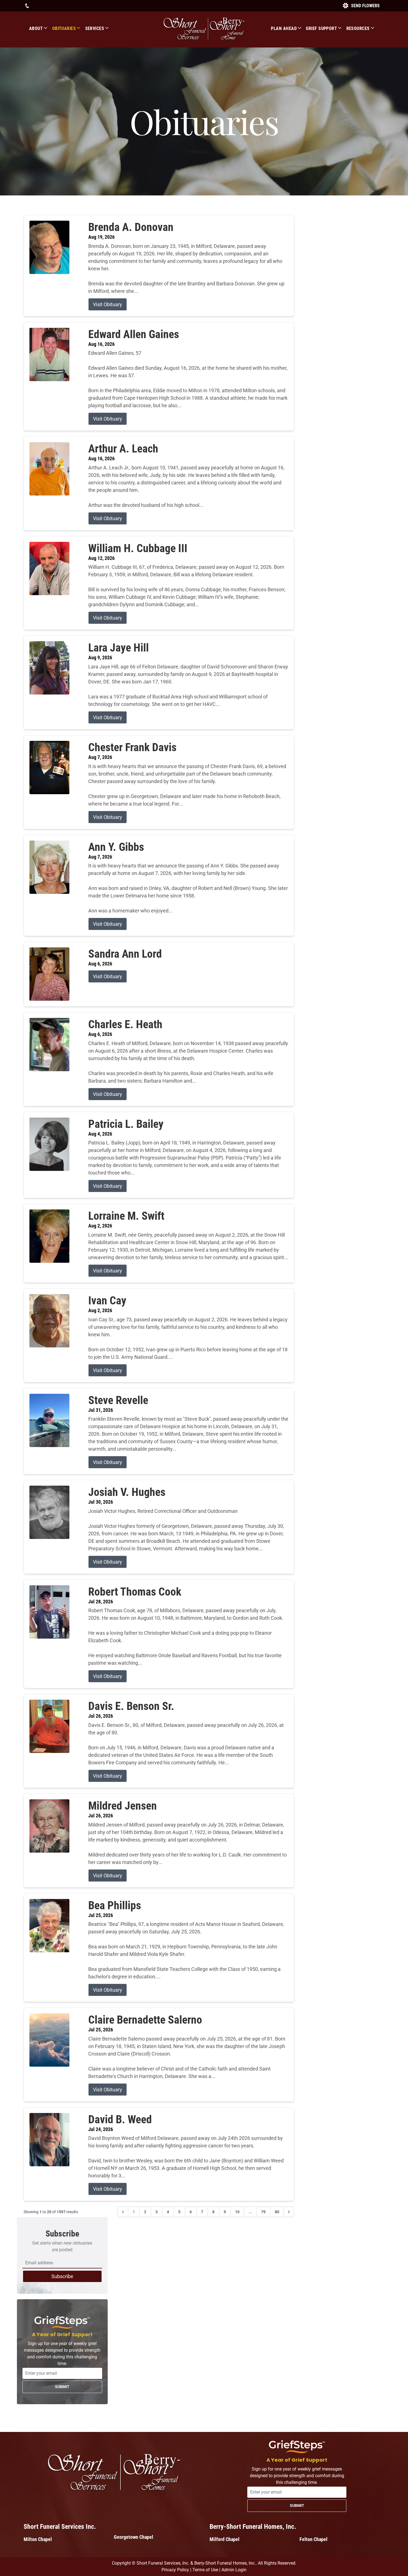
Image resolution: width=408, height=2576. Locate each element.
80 (277, 2212)
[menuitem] (41, 28)
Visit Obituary (108, 304)
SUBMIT (62, 2387)
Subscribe (62, 2276)
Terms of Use (205, 2570)
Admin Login (234, 2570)
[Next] (289, 2212)
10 (237, 2212)
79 (263, 2212)
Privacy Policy (175, 2570)
